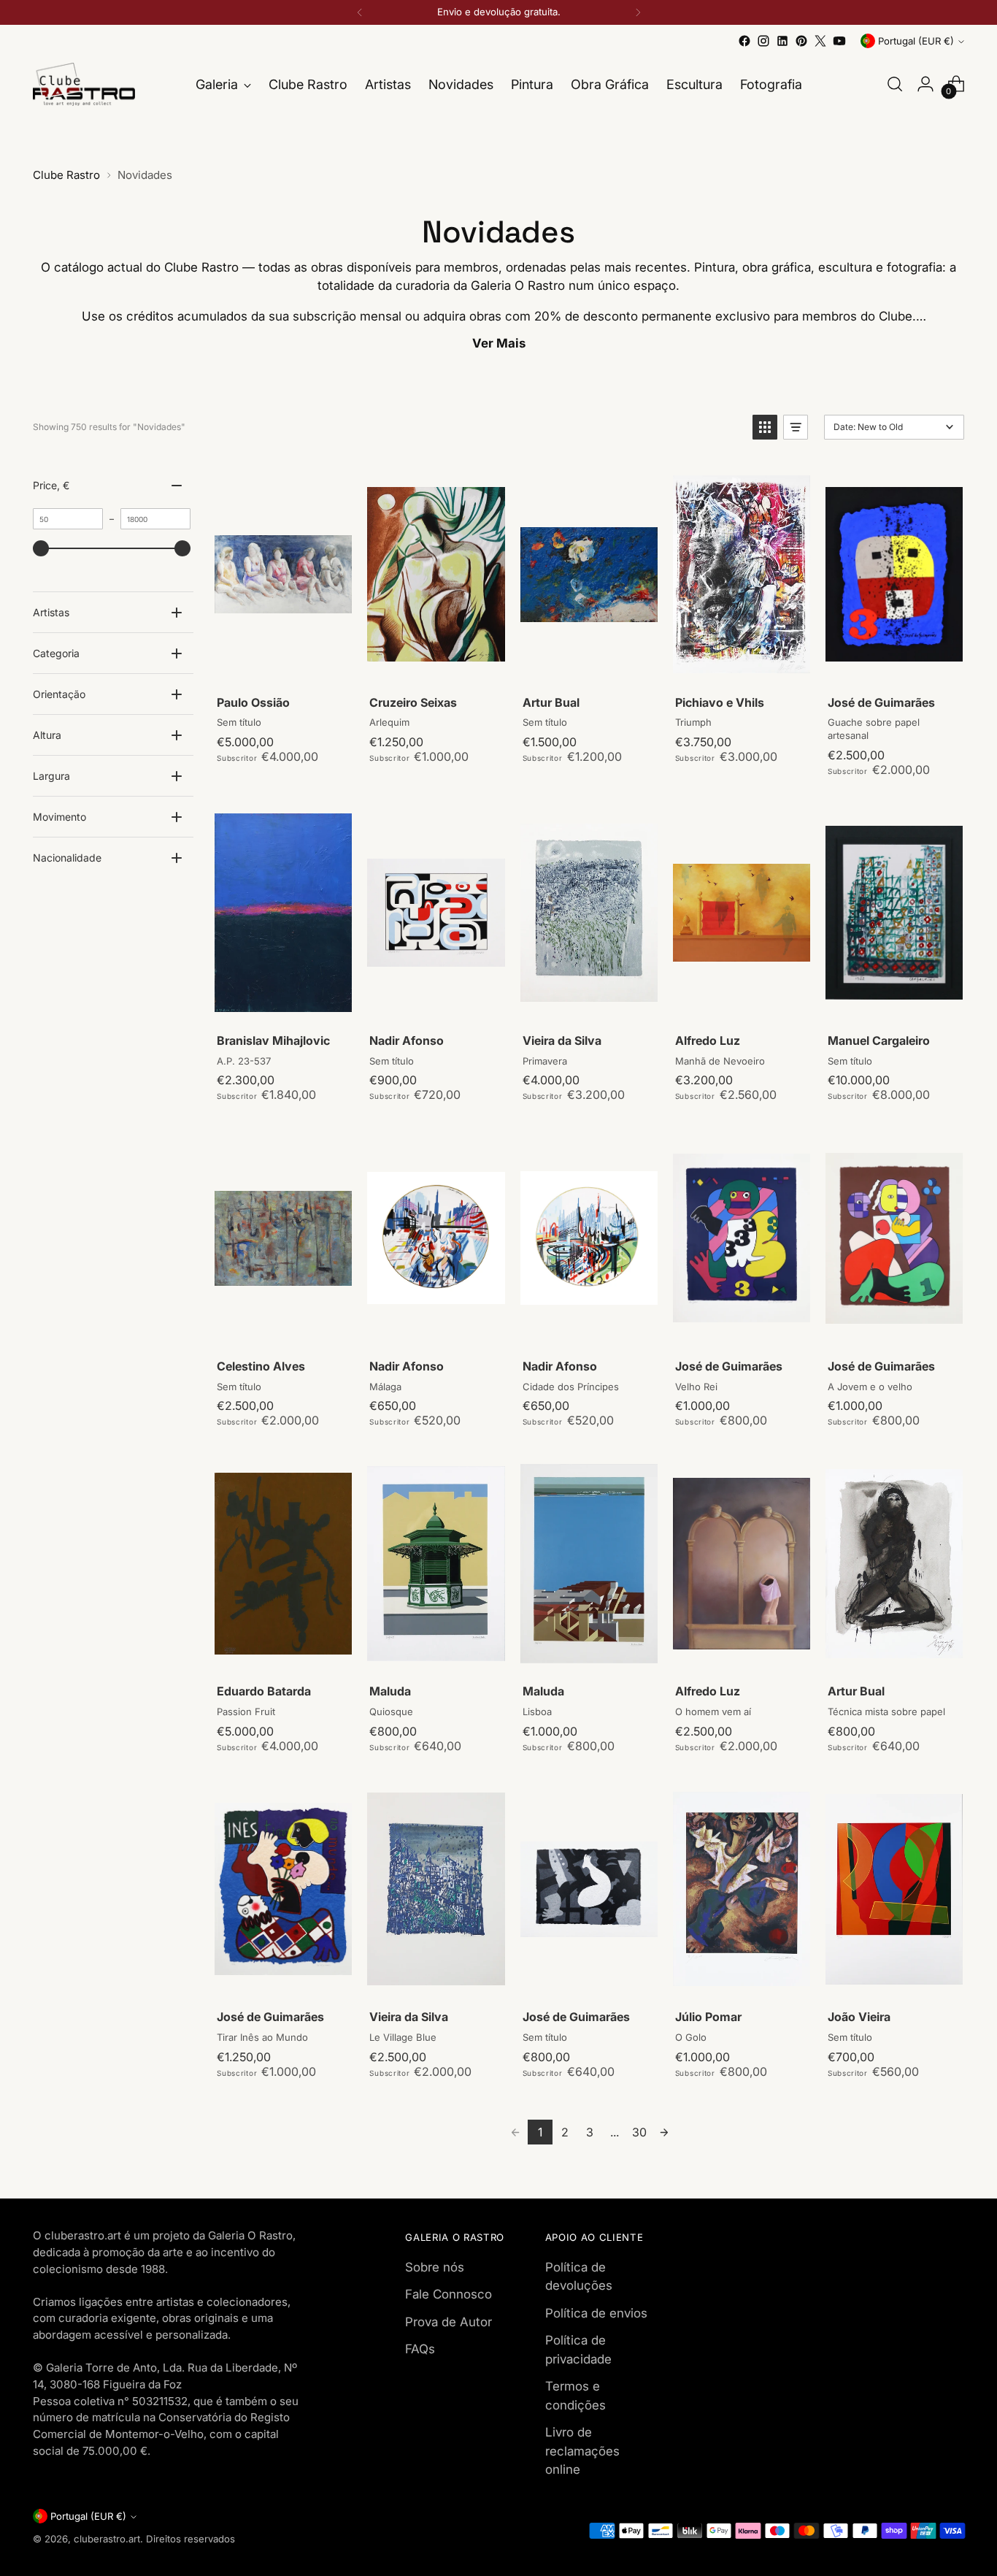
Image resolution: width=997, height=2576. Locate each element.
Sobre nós (435, 2267)
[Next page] (664, 2132)
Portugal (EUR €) (916, 41)
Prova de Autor (449, 2322)
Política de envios (596, 2313)
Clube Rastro (66, 175)
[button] (765, 427)
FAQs (420, 2349)
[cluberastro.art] (84, 84)
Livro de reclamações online (582, 2451)
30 (639, 2132)
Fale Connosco (449, 2294)
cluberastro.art (107, 2539)
